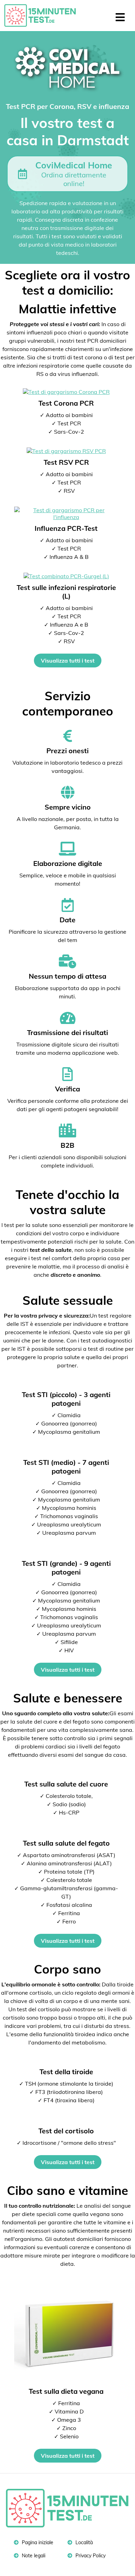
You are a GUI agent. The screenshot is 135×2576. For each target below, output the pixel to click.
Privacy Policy (90, 2556)
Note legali (33, 2556)
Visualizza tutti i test (68, 661)
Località (83, 2542)
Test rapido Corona (43, 16)
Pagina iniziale (37, 2542)
